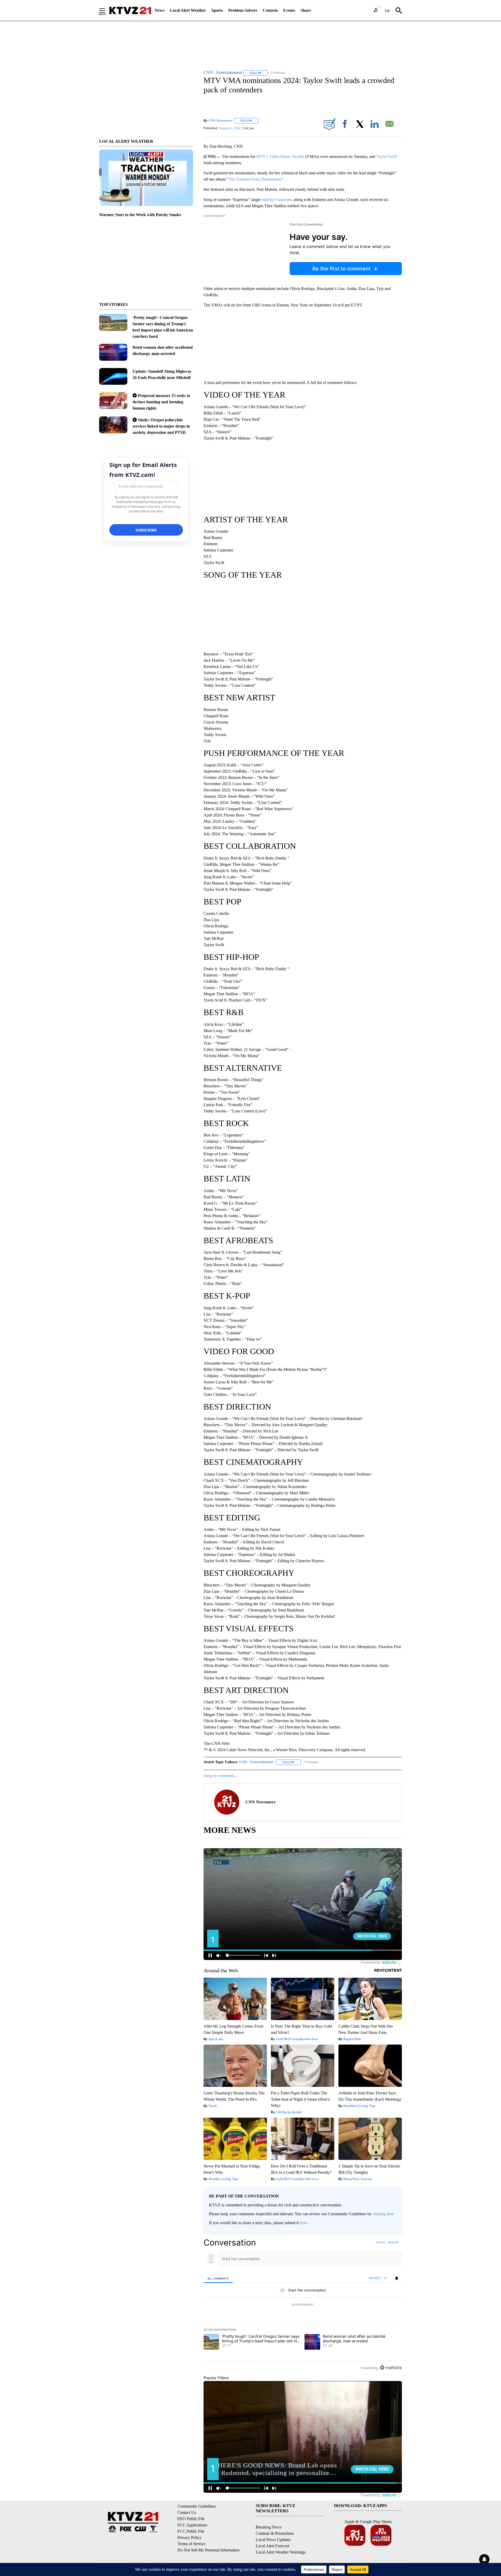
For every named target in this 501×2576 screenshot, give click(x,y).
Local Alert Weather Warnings (281, 2552)
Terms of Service (191, 2544)
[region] (303, 2305)
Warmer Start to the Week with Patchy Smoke (140, 215)
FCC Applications (192, 2525)
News (160, 10)
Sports (217, 10)
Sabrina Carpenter (277, 200)
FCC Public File (191, 2531)
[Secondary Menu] (106, 10)
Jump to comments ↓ (220, 1776)
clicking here (383, 2214)
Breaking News (269, 2527)
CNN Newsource (220, 120)
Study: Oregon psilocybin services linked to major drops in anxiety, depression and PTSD (161, 426)
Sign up (393, 2242)
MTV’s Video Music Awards (280, 156)
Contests (270, 10)
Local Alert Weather (188, 10)
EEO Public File (191, 2519)
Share (306, 10)
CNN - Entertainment (257, 1762)
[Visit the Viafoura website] (391, 2368)
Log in (380, 2242)
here (303, 2223)
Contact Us (187, 2512)
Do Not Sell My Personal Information (208, 2550)
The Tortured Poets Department (255, 179)
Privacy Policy (189, 2537)
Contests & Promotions (275, 2533)
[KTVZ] (130, 10)
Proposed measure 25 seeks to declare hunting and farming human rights (161, 402)
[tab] (218, 2278)
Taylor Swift (387, 156)
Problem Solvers (243, 10)
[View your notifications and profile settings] (397, 2278)
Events (289, 10)
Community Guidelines (197, 2506)
